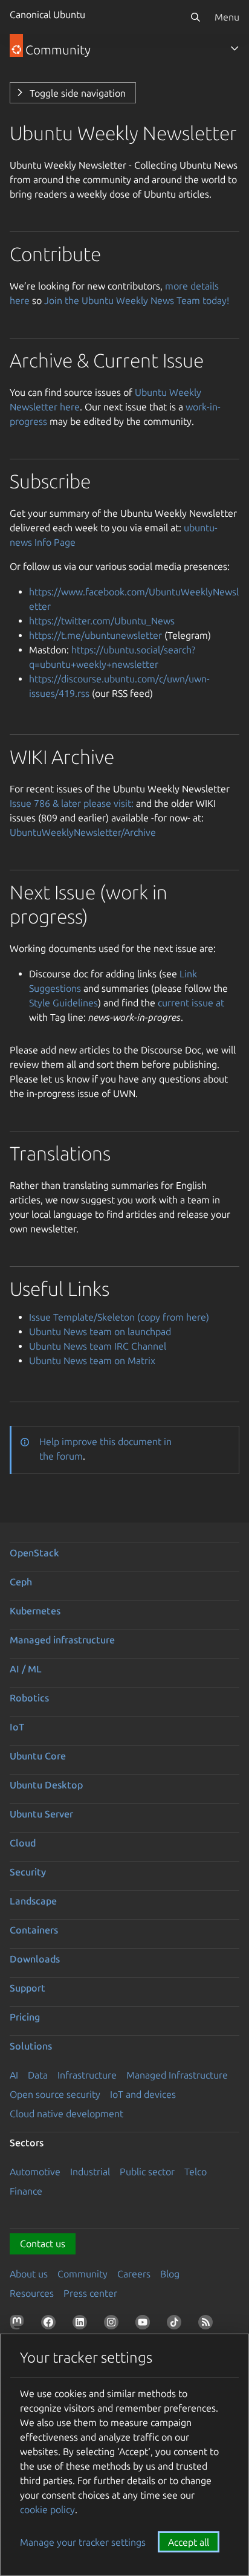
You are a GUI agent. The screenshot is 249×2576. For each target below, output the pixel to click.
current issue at (191, 1003)
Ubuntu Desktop (46, 1785)
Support (27, 1988)
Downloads (35, 1959)
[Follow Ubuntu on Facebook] (51, 2325)
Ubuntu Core (38, 1756)
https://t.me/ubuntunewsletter (95, 635)
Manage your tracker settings (83, 2542)
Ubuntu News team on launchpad (100, 1332)
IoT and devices (143, 2094)
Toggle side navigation (78, 93)
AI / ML (26, 1669)
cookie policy (47, 2510)
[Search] (195, 17)
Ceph (21, 1582)
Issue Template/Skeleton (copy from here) (119, 1317)
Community (82, 2274)
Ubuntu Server (41, 1814)
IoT (17, 1727)
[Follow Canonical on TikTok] (176, 2325)
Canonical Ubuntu (47, 15)
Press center (90, 2293)
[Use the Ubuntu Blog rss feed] (208, 2325)
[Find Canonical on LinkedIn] (82, 2325)
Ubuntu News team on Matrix (92, 1361)
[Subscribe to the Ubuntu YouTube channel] (145, 2325)
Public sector (147, 2172)
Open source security (55, 2094)
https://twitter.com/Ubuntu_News (102, 621)
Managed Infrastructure (177, 2075)
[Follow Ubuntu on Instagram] (114, 2325)
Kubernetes (35, 1611)
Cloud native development (66, 2114)
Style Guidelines (63, 1003)
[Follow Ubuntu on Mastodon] (19, 2325)
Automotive (35, 2172)
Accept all (189, 2542)
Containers (34, 1930)
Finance (26, 2191)
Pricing (25, 2017)
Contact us (43, 2244)
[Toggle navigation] (234, 48)
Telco (196, 2172)
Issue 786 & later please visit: (72, 803)
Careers (134, 2274)
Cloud (23, 1843)
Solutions (31, 2046)
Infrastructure (87, 2075)
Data (38, 2075)
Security (28, 1872)
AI (14, 2075)
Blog (170, 2274)
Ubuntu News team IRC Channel (98, 1346)
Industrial (90, 2172)
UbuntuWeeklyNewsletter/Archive (83, 832)
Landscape (33, 1901)
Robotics (29, 1698)
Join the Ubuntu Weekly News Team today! (137, 300)
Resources (32, 2293)
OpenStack (34, 1553)
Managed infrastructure (62, 1640)
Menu (227, 17)
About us (29, 2274)
